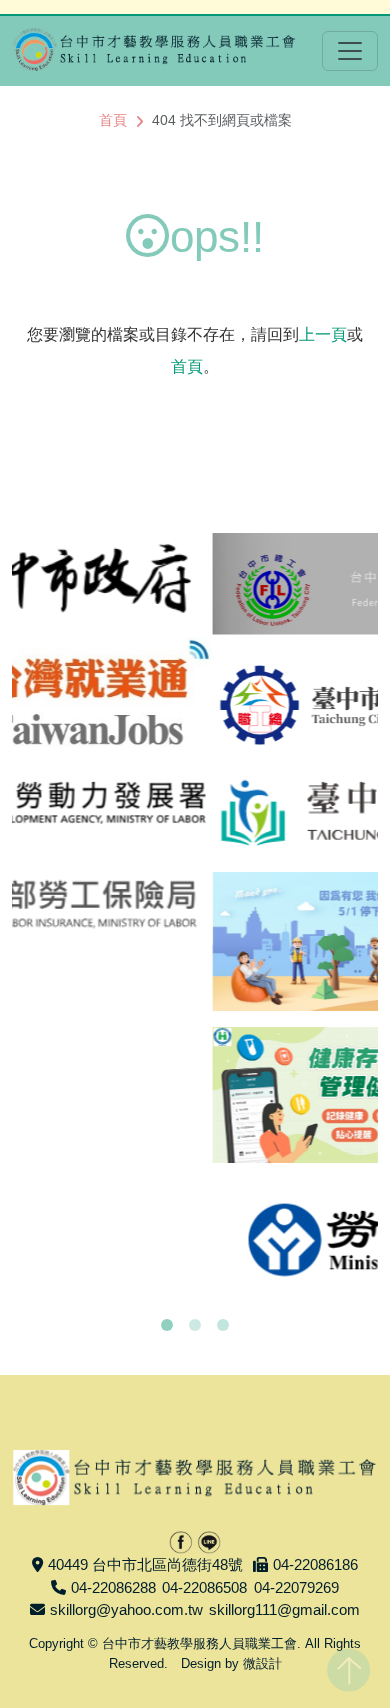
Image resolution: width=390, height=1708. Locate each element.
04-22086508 (204, 1587)
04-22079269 (296, 1587)
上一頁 (323, 334)
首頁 (113, 120)
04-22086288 (113, 1587)
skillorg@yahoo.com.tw (126, 1609)
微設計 (262, 1663)
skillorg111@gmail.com (284, 1609)
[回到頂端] (348, 1666)
